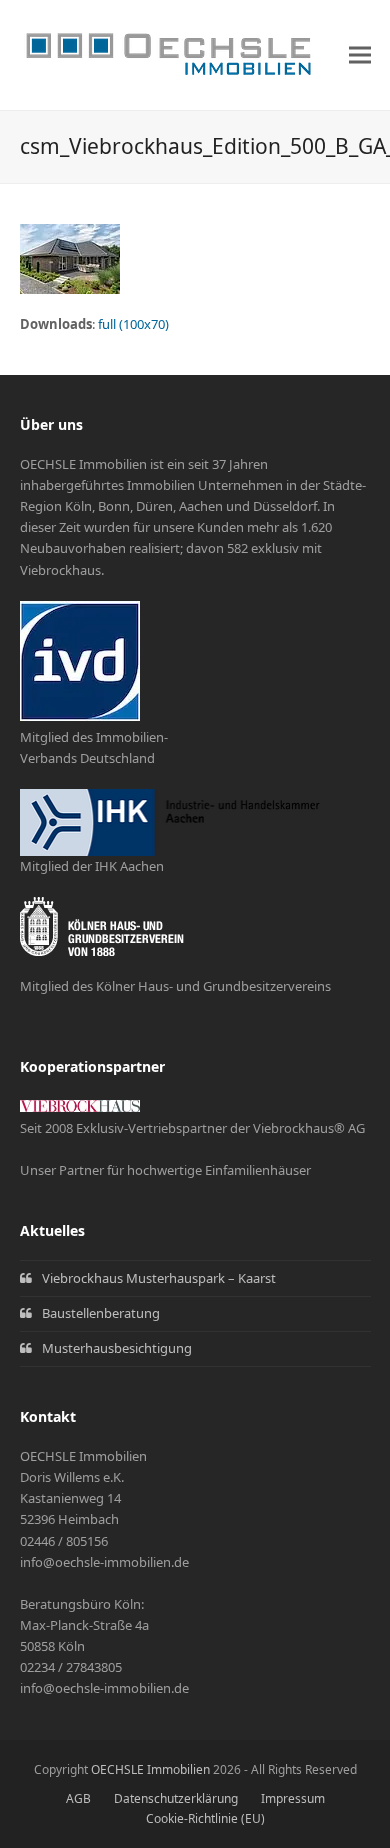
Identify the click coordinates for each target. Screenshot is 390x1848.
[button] (360, 55)
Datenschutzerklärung (176, 1798)
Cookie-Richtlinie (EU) (205, 1818)
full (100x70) (133, 324)
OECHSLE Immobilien (150, 1769)
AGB (78, 1798)
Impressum (293, 1798)
